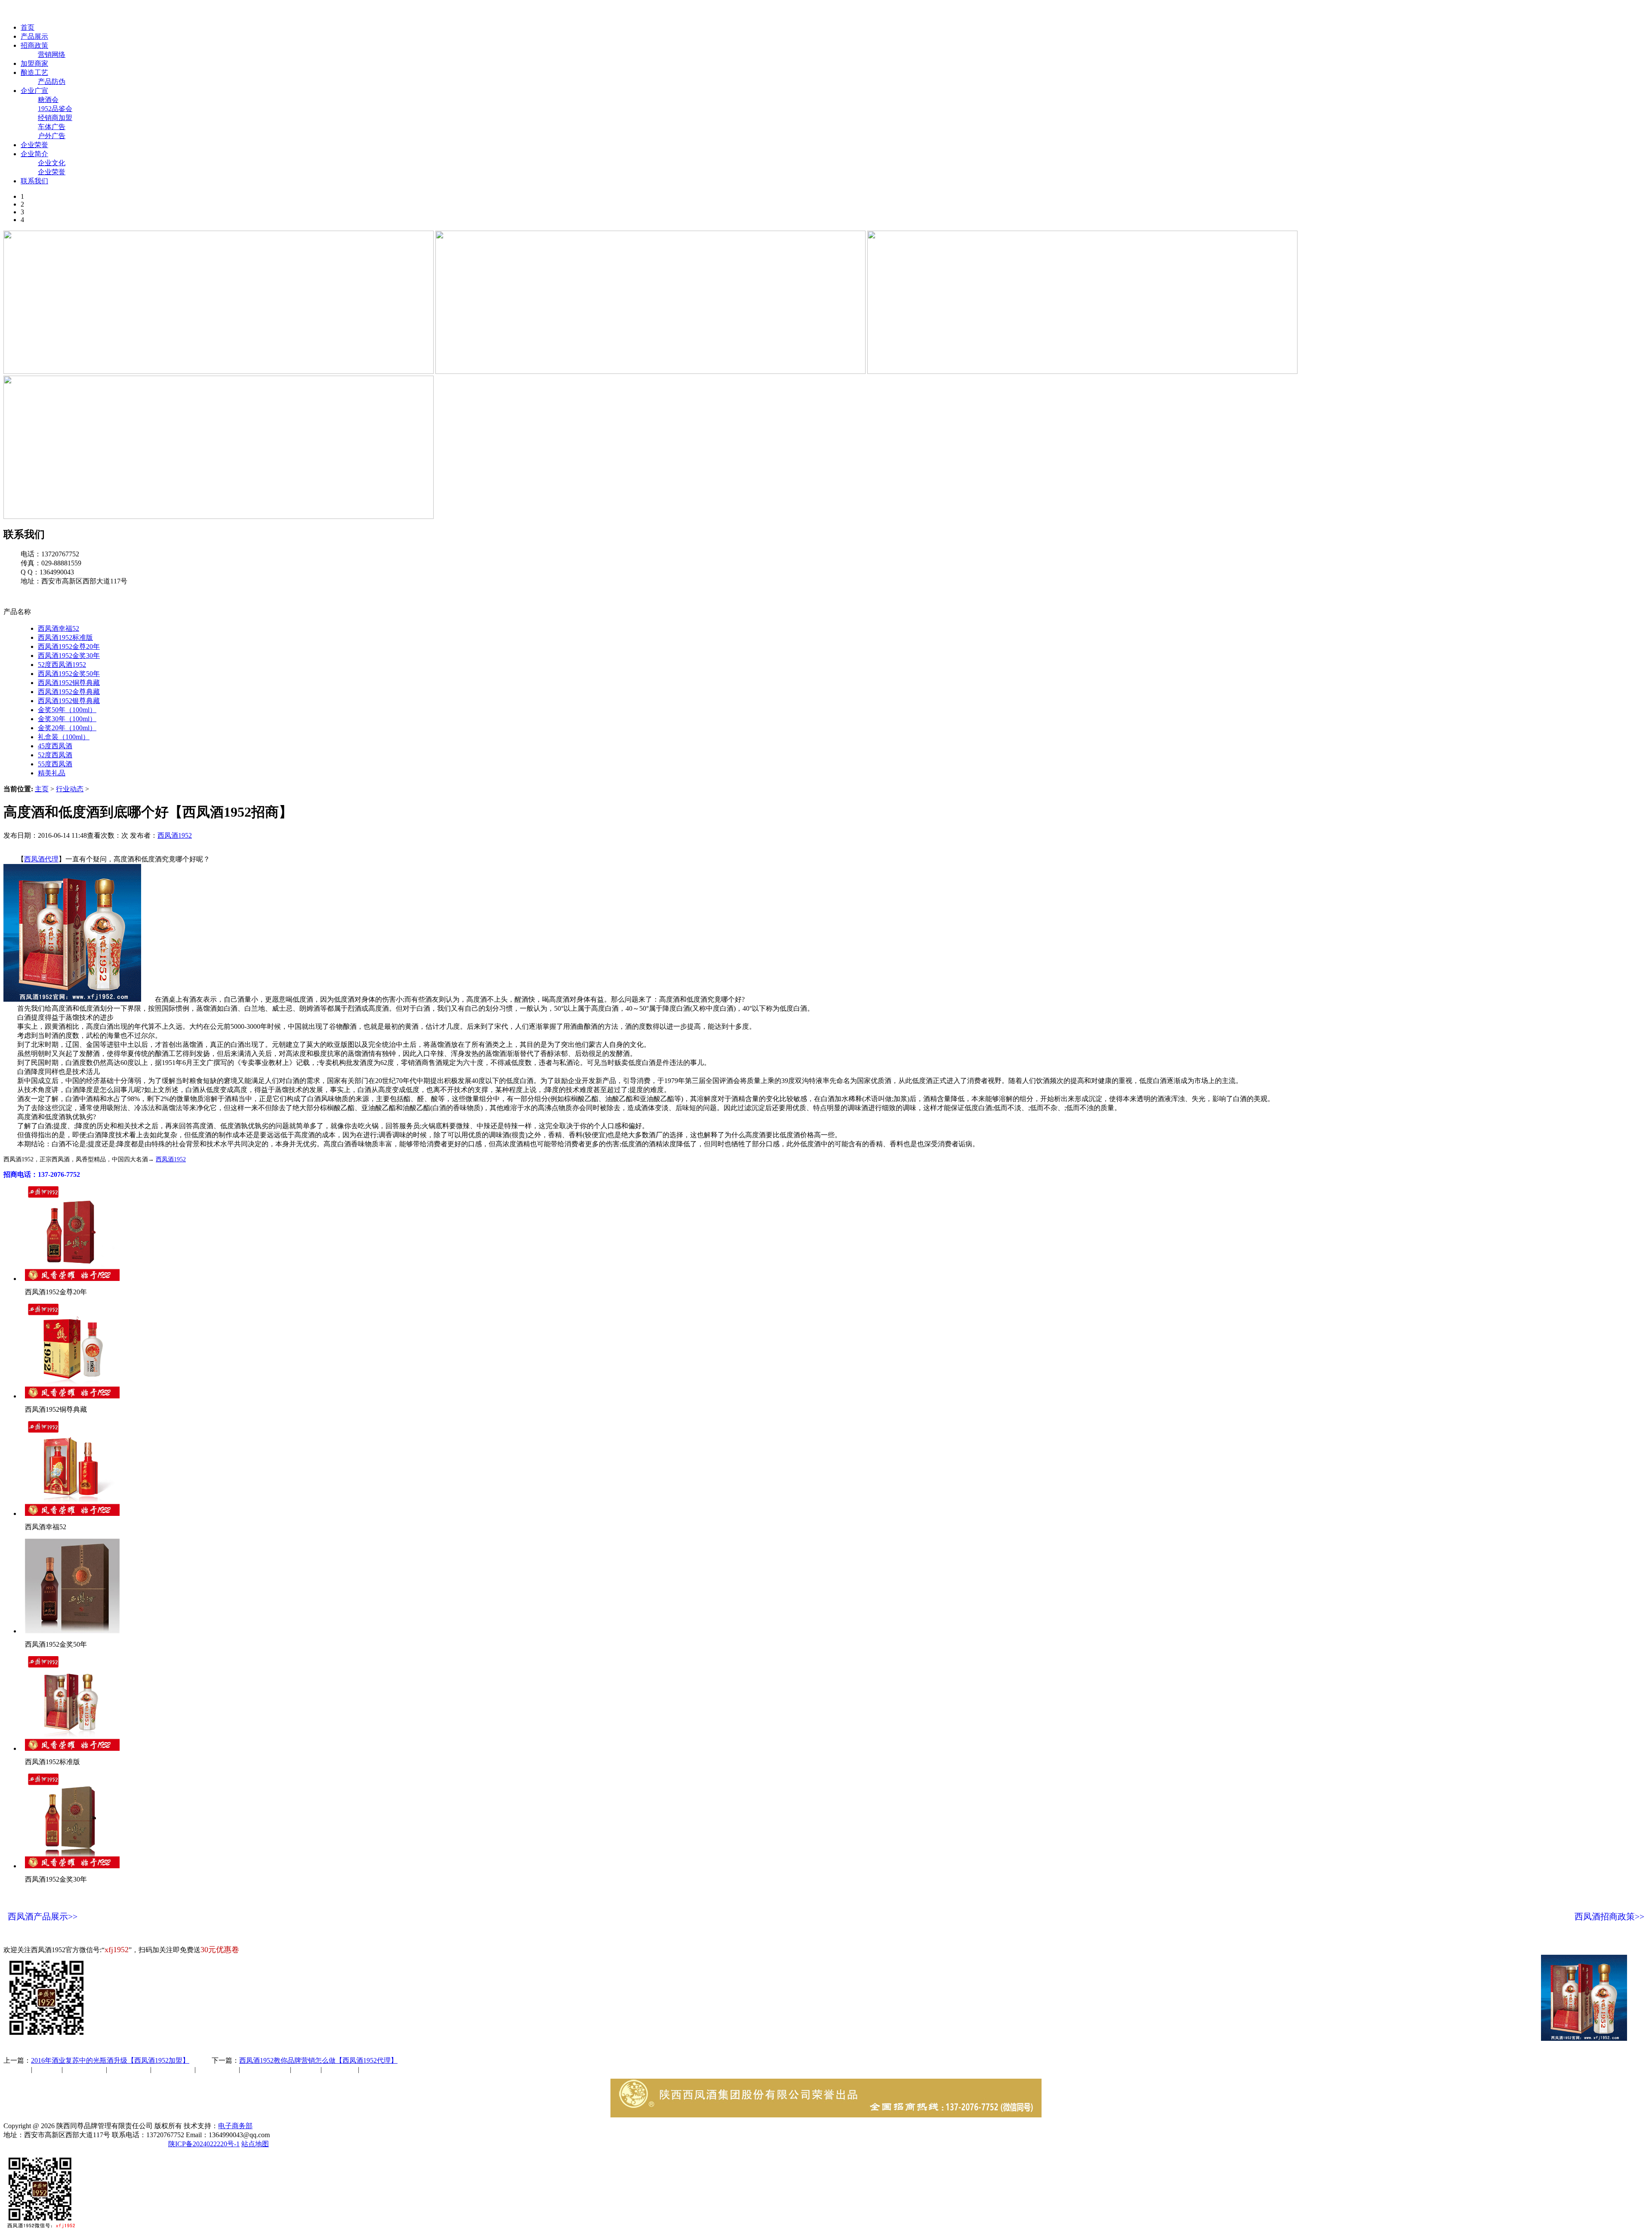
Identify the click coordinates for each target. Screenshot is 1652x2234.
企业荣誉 (34, 145)
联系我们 (34, 181)
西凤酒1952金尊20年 (69, 646)
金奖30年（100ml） (67, 719)
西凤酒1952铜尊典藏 (69, 683)
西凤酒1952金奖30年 (69, 656)
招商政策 (34, 45)
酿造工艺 (34, 73)
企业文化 (52, 163)
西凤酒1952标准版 (65, 637)
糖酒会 (48, 100)
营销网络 (52, 54)
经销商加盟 (55, 118)
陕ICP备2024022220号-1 (204, 2144)
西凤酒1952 (175, 835)
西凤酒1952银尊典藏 (69, 701)
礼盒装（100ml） (64, 737)
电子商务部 (235, 2126)
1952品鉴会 (55, 109)
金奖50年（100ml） (67, 710)
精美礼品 (52, 773)
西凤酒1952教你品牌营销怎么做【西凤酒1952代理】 (318, 2060)
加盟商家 (34, 63)
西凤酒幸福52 (59, 628)
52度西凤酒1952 (62, 665)
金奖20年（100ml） (67, 728)
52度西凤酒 (55, 755)
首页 (28, 27)
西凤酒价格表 (410, 12)
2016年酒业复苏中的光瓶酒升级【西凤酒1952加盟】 (110, 2060)
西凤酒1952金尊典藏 (69, 692)
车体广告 (52, 127)
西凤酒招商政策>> (1609, 1916)
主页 (42, 789)
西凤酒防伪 (266, 2069)
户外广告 (52, 136)
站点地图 (255, 2144)
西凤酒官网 (362, 12)
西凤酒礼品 (126, 2069)
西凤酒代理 (41, 859)
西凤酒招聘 (341, 2069)
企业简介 (34, 154)
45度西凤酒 (55, 746)
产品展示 (34, 36)
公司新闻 (17, 2069)
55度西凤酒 (55, 764)
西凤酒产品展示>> (43, 1916)
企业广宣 (34, 91)
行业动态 (70, 789)
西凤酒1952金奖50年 (69, 674)
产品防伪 (52, 82)
